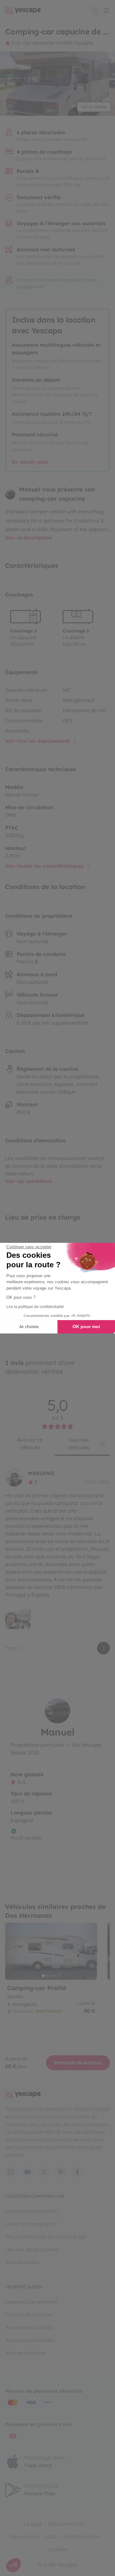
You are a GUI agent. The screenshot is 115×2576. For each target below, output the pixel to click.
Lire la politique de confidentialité (35, 1307)
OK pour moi (86, 1326)
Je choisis (29, 1326)
